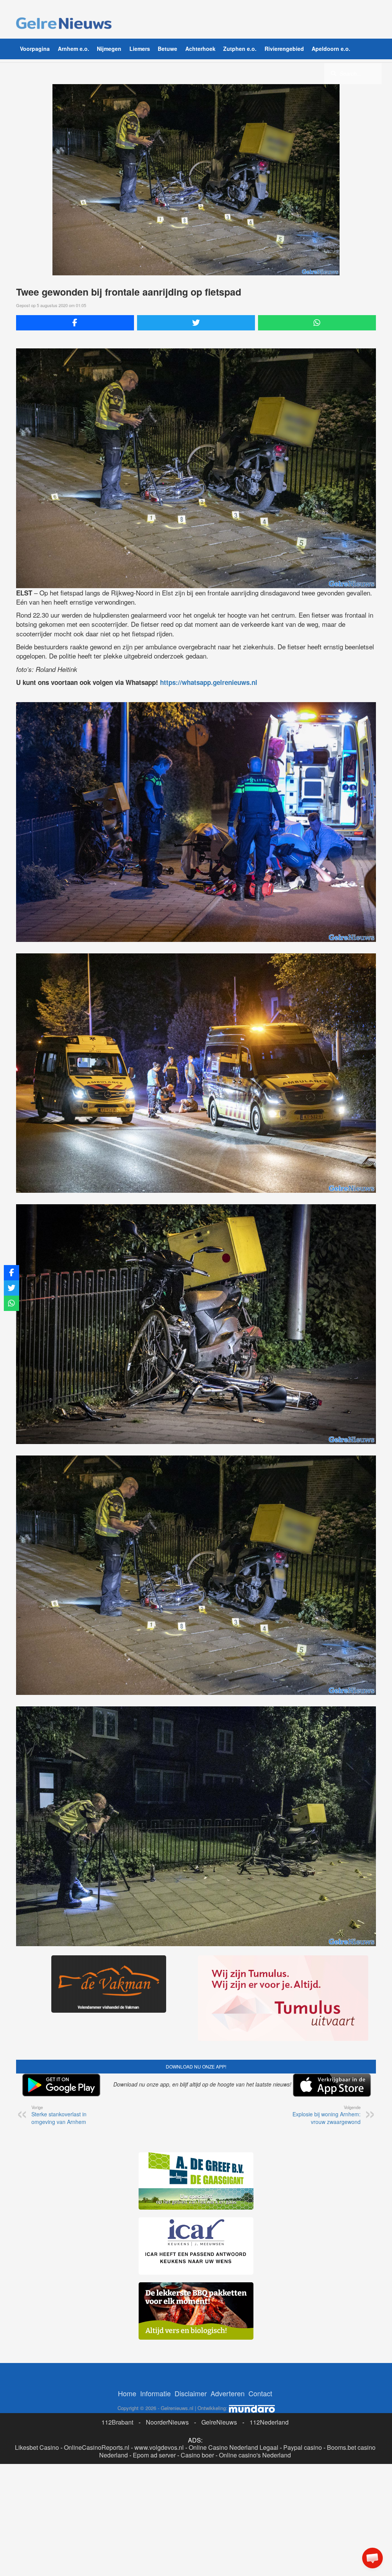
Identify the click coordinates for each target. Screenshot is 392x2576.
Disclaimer (191, 2393)
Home (127, 2393)
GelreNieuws (219, 2422)
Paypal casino (303, 2447)
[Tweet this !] (196, 323)
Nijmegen (109, 49)
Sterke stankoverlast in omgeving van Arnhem (59, 2115)
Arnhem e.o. (73, 49)
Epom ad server (154, 2455)
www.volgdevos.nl (159, 2447)
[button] (372, 2558)
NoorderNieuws (167, 2422)
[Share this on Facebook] (75, 323)
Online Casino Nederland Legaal (234, 2447)
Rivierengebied (284, 49)
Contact (260, 2393)
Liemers (140, 49)
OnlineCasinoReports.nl (97, 2447)
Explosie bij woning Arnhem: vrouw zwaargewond (327, 2115)
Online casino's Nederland (255, 2455)
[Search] (333, 73)
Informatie (155, 2393)
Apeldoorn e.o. (331, 49)
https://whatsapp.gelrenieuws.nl (209, 682)
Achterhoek (200, 49)
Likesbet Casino (37, 2447)
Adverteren (228, 2393)
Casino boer (197, 2455)
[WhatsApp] (317, 323)
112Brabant (117, 2422)
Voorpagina (35, 49)
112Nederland (269, 2422)
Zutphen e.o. (240, 49)
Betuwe (167, 49)
